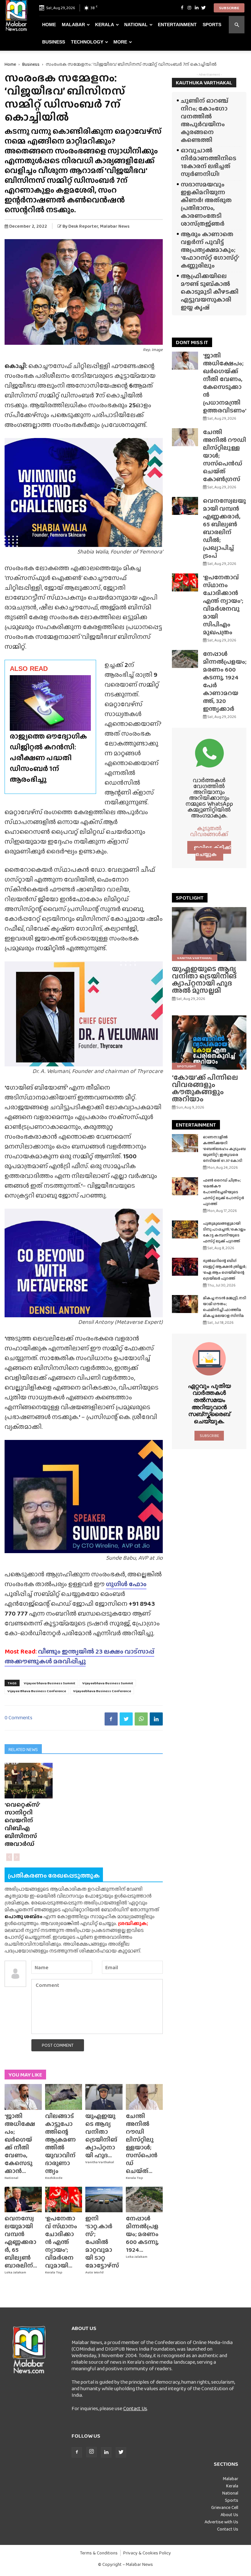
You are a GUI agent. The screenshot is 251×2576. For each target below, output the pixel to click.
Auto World (94, 2272)
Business (54, 42)
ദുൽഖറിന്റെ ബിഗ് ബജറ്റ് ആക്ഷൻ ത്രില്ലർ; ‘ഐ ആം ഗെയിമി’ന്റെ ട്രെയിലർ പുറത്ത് (225, 1270)
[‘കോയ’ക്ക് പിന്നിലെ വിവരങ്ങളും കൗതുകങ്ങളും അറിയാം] (209, 1042)
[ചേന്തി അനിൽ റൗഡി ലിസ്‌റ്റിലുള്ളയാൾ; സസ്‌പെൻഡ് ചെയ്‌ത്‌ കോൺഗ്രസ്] (144, 2097)
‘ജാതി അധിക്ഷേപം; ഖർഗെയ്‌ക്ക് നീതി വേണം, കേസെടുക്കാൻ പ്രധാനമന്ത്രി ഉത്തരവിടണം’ (225, 383)
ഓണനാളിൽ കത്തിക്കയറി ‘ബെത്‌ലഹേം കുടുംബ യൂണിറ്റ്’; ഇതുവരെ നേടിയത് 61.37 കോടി (224, 1149)
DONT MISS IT (192, 342)
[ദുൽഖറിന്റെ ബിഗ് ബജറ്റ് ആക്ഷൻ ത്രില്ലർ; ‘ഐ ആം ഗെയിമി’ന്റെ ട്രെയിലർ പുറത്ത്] (185, 1267)
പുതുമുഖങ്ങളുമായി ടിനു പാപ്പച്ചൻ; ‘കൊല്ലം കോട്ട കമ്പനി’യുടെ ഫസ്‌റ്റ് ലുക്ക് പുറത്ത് (224, 1232)
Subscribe (229, 8)
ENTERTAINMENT (196, 1125)
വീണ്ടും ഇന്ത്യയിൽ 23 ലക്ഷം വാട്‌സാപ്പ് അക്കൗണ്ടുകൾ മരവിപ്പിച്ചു (79, 1656)
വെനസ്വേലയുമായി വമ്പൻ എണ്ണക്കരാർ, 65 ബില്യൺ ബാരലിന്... (21, 2242)
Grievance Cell (225, 2507)
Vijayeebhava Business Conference (102, 1691)
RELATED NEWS (23, 1749)
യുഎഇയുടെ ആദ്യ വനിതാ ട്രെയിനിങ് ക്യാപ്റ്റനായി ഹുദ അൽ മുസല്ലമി (204, 980)
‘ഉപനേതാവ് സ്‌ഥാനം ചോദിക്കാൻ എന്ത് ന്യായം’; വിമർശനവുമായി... (61, 2242)
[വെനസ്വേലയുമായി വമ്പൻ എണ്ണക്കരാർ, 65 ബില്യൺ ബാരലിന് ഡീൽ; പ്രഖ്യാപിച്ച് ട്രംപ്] (23, 2199)
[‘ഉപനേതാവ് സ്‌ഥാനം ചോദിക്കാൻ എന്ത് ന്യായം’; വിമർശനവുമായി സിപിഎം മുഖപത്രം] (64, 2199)
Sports (212, 25)
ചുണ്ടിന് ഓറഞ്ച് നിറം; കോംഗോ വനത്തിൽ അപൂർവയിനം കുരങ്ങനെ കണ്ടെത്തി (205, 120)
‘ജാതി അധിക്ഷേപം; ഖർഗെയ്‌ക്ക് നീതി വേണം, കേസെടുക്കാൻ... (20, 2143)
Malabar (73, 25)
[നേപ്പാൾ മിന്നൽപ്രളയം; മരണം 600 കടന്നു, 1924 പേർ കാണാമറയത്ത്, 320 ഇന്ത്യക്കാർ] (144, 2199)
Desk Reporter (83, 226)
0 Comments (18, 1717)
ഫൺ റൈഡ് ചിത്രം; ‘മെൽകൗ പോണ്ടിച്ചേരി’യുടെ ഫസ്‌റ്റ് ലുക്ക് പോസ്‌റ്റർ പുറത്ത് (224, 1192)
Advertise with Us (221, 2522)
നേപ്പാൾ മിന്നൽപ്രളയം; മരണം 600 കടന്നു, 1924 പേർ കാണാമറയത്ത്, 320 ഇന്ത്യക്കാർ (225, 681)
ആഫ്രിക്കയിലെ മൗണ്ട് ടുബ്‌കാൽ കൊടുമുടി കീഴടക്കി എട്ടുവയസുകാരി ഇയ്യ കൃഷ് (210, 292)
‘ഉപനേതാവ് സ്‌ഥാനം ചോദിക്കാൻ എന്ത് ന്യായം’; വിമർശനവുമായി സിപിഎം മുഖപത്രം (223, 605)
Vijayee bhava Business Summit (50, 1683)
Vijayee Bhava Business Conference (37, 1691)
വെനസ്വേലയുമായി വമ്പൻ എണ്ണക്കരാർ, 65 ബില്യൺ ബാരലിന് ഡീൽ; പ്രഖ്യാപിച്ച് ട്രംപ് (224, 528)
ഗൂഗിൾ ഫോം (126, 1584)
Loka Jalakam (15, 2272)
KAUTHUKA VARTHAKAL (204, 83)
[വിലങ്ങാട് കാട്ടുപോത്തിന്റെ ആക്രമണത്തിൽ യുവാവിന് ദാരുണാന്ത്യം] (64, 2097)
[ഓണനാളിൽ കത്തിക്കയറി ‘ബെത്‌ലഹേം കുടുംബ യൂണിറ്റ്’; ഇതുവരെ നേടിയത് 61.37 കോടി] (185, 1143)
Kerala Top (134, 2178)
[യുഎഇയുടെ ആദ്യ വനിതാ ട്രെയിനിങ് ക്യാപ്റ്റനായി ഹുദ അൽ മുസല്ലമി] (104, 2097)
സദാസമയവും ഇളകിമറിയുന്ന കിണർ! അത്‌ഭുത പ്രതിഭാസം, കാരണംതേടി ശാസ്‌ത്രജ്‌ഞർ (206, 204)
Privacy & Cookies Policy (147, 2553)
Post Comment (58, 2045)
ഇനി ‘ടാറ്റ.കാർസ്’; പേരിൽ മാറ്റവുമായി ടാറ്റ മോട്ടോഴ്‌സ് (102, 2242)
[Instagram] (189, 8)
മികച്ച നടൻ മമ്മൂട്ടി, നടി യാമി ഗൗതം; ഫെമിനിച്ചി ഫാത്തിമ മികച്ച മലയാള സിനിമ (225, 1307)
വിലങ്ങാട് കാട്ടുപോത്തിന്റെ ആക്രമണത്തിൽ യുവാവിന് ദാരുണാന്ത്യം (60, 2143)
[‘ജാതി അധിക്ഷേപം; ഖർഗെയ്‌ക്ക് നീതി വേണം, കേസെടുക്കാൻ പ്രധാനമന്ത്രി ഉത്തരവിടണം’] (23, 2097)
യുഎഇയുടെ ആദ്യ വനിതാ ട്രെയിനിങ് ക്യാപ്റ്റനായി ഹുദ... (101, 2136)
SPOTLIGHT (190, 898)
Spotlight (187, 1066)
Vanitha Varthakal (100, 2162)
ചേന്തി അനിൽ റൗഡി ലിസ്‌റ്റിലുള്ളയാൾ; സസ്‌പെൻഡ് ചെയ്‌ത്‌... (142, 2143)
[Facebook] (182, 8)
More (120, 42)
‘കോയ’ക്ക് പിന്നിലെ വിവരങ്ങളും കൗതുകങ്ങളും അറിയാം (205, 1088)
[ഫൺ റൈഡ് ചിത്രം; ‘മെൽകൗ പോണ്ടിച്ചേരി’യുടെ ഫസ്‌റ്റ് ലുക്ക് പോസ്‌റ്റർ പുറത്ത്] (185, 1186)
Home (49, 25)
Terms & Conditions (99, 2553)
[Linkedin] (196, 8)
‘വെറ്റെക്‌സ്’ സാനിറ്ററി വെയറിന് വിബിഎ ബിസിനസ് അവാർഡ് (22, 1824)
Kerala (105, 25)
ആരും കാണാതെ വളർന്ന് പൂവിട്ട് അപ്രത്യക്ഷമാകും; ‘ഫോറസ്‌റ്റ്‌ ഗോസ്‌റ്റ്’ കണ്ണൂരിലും (210, 250)
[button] (237, 25)
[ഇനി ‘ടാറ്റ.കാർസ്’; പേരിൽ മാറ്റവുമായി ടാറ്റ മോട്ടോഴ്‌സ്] (104, 2199)
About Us (229, 2515)
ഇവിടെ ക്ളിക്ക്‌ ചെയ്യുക (212, 851)
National (136, 25)
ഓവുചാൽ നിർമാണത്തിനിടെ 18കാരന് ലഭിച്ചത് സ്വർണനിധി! (209, 162)
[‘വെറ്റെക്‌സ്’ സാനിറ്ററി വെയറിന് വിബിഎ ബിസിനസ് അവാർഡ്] (29, 1781)
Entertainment (177, 25)
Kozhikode (54, 2178)
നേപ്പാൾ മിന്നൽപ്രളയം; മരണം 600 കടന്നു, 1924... (142, 2234)
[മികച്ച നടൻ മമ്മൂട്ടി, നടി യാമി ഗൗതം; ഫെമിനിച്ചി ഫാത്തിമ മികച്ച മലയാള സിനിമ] (185, 1304)
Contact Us (135, 2408)
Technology (87, 42)
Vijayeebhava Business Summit (108, 1683)
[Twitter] (204, 8)
